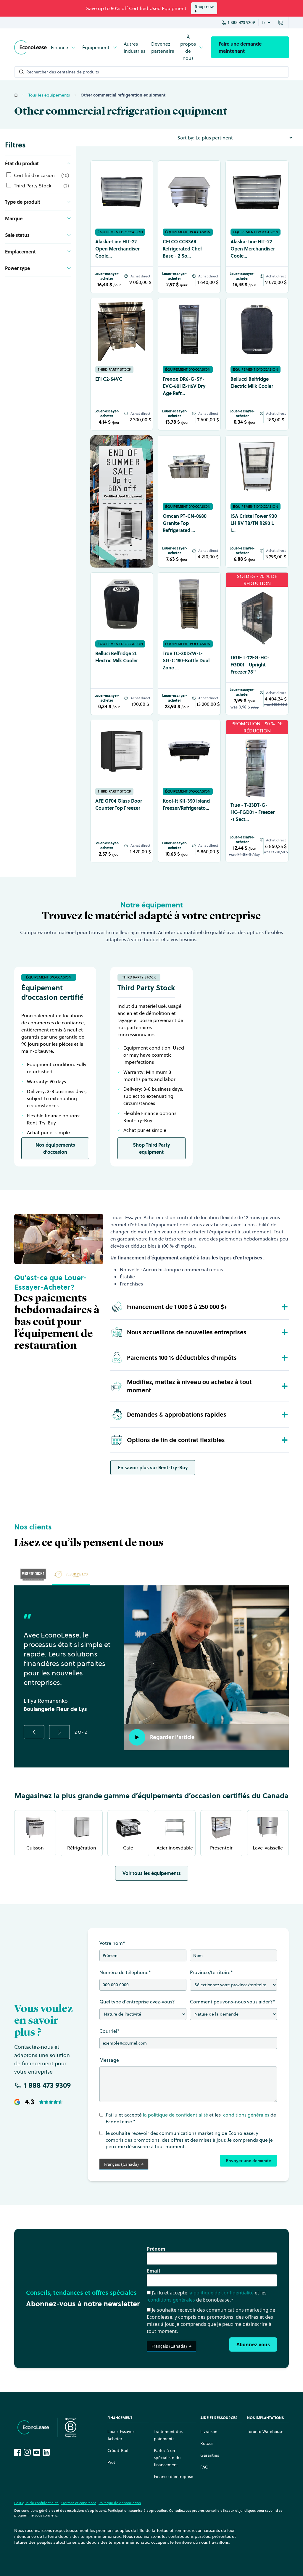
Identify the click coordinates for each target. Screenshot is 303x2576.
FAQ (204, 2467)
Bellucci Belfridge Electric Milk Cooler (252, 383)
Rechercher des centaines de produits (63, 72)
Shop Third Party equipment (151, 1148)
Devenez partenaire (163, 47)
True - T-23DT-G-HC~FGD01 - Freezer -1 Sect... (253, 812)
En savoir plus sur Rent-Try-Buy (153, 1468)
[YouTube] (37, 2452)
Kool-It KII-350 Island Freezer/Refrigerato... (186, 804)
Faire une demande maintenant (240, 47)
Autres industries (134, 47)
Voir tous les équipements (152, 1873)
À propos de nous (188, 47)
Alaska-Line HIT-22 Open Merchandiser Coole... (117, 249)
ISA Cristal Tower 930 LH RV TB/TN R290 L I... (254, 523)
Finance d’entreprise (174, 2477)
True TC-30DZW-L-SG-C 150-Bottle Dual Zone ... (186, 661)
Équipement (96, 47)
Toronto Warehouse (265, 2432)
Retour (207, 2443)
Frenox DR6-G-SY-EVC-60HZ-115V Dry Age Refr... (184, 386)
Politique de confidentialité (36, 2503)
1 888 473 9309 (241, 23)
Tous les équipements (49, 95)
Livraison (209, 2432)
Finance (59, 47)
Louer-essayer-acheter (107, 276)
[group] (33, 1574)
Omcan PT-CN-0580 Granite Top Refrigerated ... (185, 523)
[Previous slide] (34, 1732)
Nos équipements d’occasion (55, 1148)
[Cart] (281, 23)
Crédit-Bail (118, 2450)
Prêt (111, 2462)
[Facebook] (18, 2452)
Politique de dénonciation (120, 2503)
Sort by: (186, 138)
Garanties (210, 2455)
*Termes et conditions (79, 2503)
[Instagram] (27, 2452)
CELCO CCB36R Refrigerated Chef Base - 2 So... (182, 249)
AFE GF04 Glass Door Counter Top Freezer (119, 804)
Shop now (204, 7)
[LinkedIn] (46, 2452)
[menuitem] (64, 47)
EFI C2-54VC (109, 379)
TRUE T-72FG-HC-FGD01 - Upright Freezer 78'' (250, 665)
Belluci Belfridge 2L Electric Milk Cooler (117, 657)
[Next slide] (59, 1732)
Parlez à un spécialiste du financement (167, 2458)
